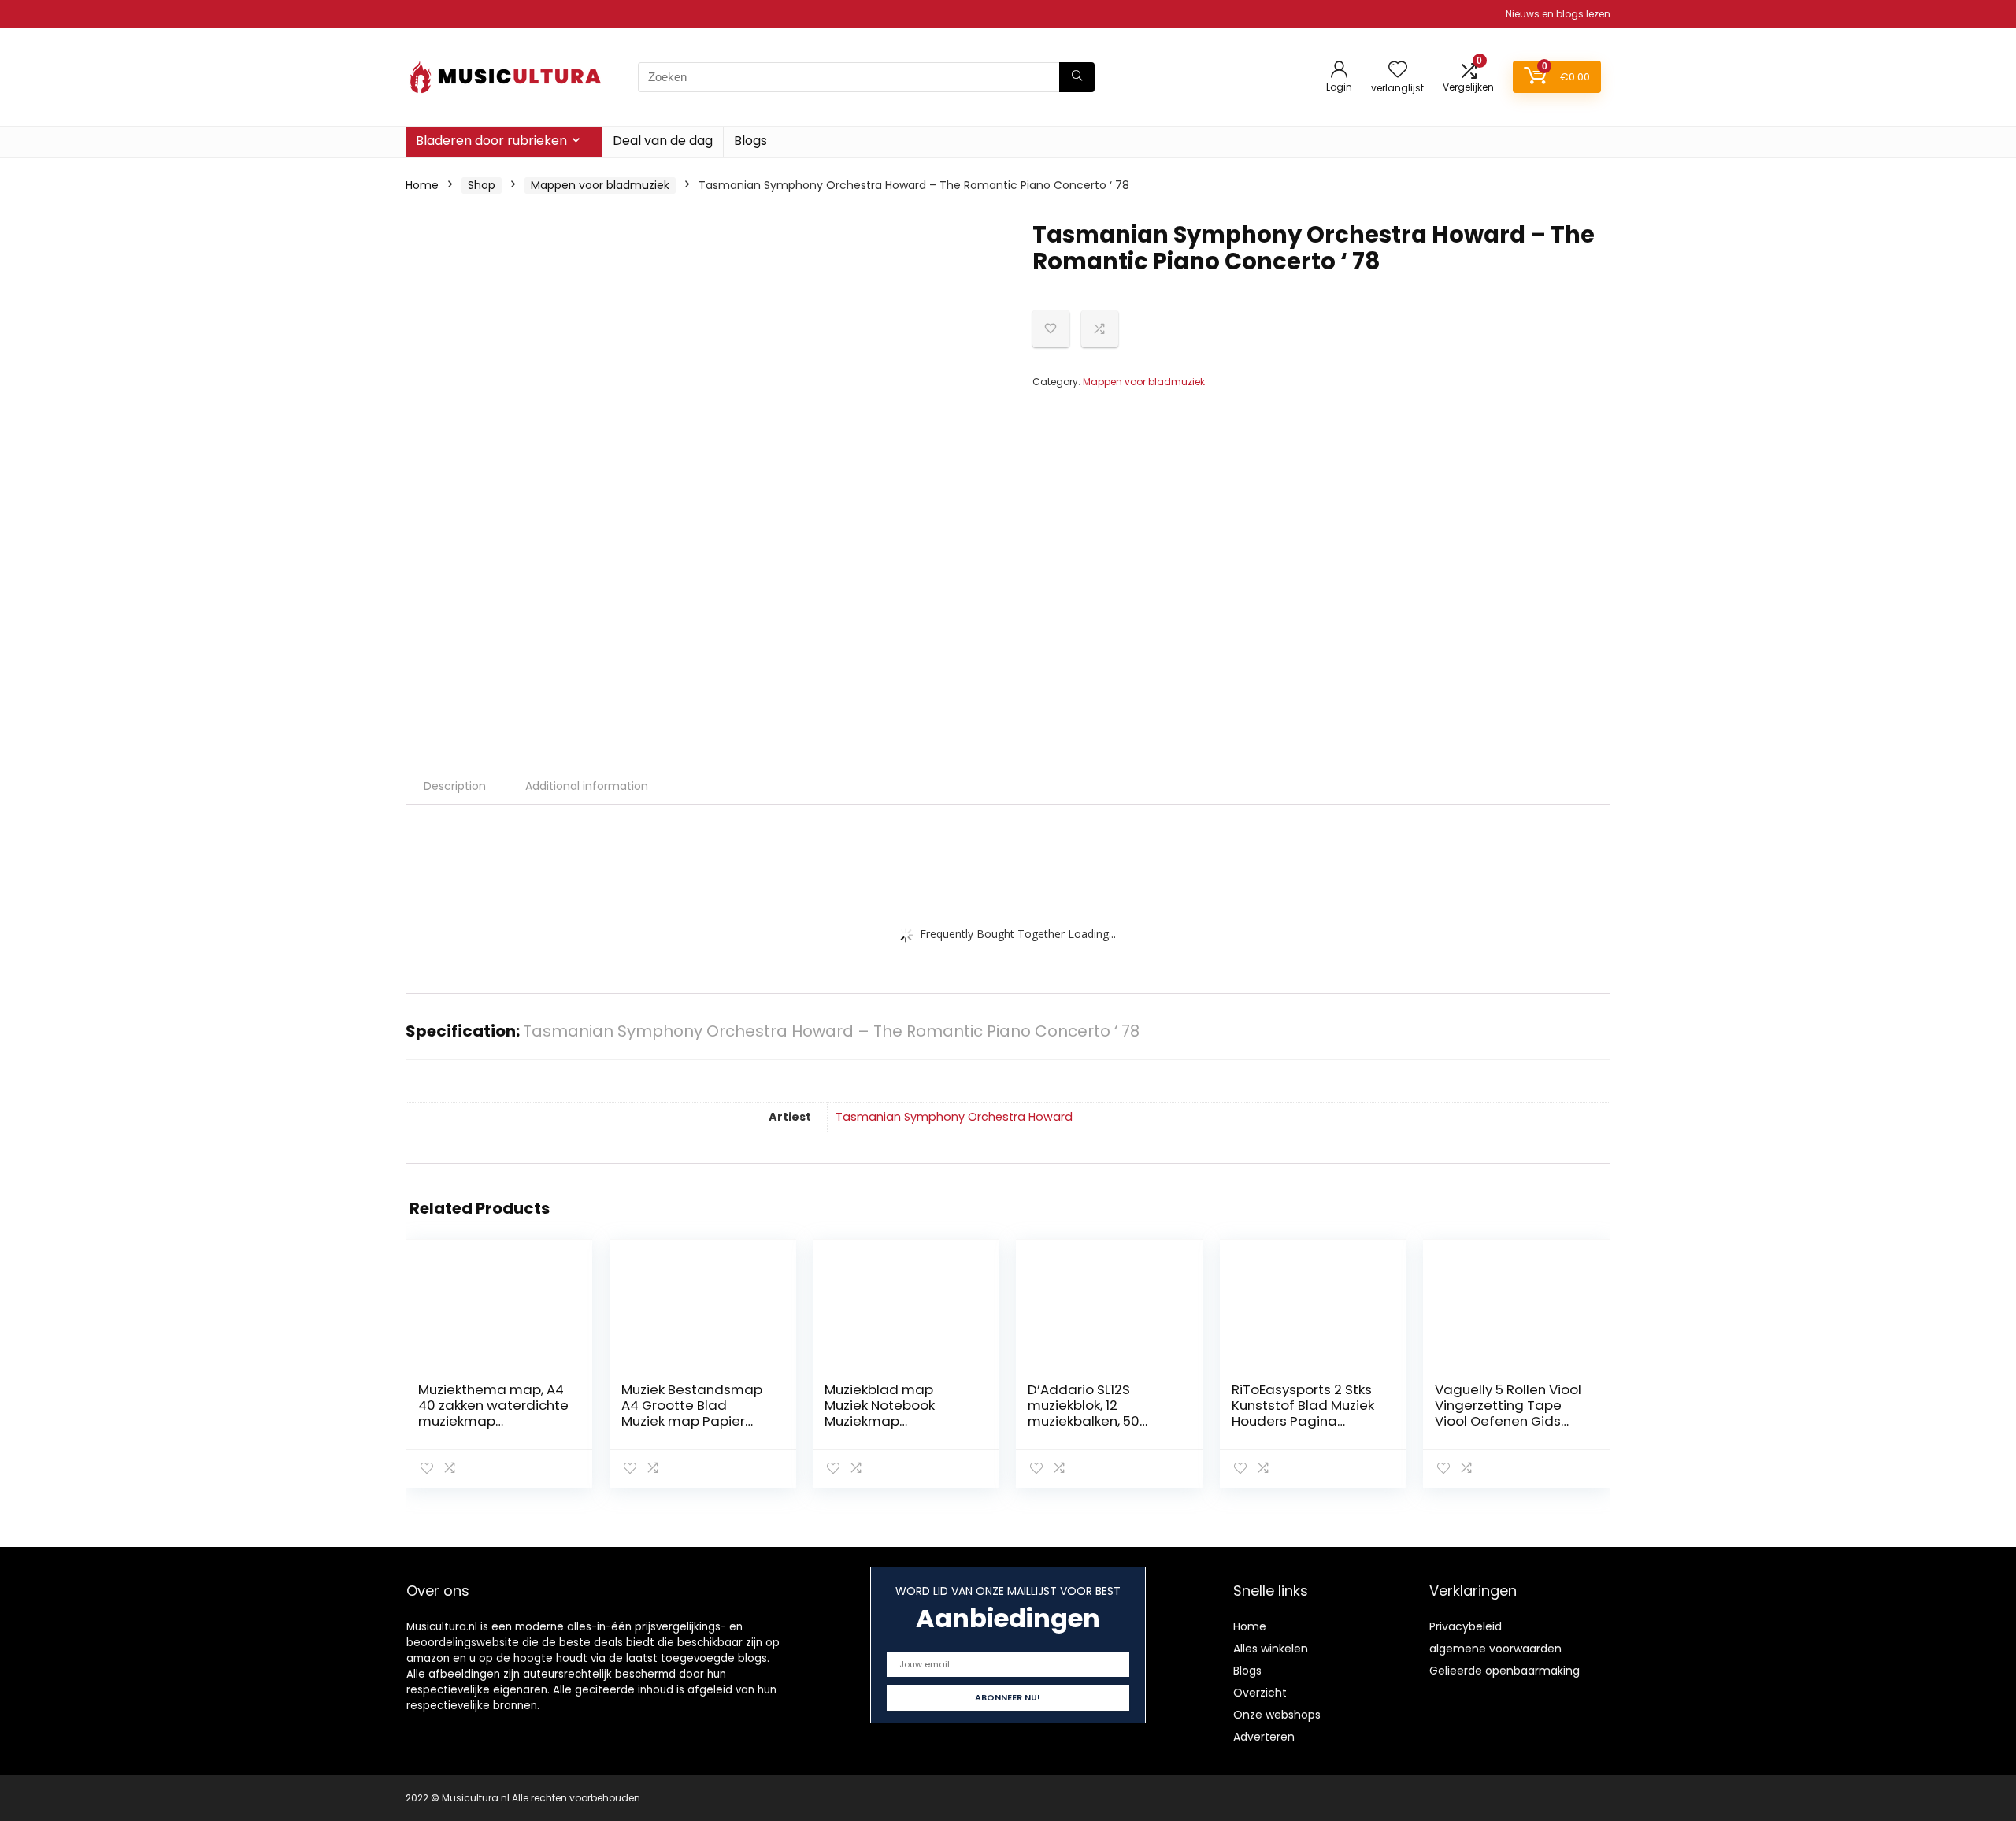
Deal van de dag (663, 141)
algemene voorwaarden (1495, 1649)
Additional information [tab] (587, 786)
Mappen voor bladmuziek (600, 185)
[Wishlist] (1398, 70)
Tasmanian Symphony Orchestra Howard (954, 1117)
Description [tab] (455, 786)
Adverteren (1264, 1737)
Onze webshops (1277, 1715)
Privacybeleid (1466, 1626)
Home (422, 185)
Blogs (750, 141)
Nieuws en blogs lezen (1558, 14)
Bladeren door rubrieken (491, 141)
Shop (482, 185)
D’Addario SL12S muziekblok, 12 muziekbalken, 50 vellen (1084, 1413)
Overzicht (1260, 1693)
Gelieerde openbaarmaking (1505, 1671)
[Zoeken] (1077, 77)
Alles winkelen (1271, 1649)
